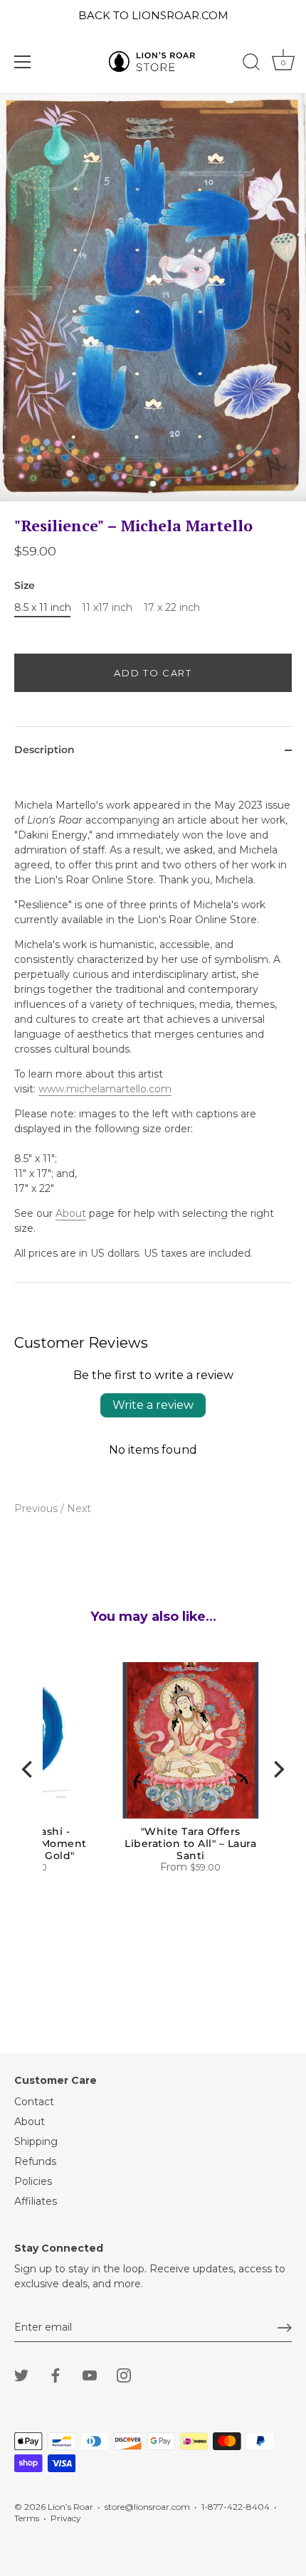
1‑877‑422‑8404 (236, 2507)
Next (79, 1508)
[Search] (251, 64)
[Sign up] (285, 2328)
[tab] (153, 1028)
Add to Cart (153, 673)
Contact (34, 2102)
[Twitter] (21, 2374)
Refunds (35, 2161)
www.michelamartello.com (105, 1089)
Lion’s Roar (70, 2507)
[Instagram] (124, 2374)
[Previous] (28, 1769)
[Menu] (23, 62)
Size (25, 586)
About (71, 1213)
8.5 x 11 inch (43, 608)
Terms (27, 2518)
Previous (37, 1508)
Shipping (36, 2141)
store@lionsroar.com (147, 2507)
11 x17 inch (107, 608)
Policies (33, 2181)
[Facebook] (56, 2374)
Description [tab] (44, 750)
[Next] (278, 1769)
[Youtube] (90, 2374)
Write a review (153, 1405)
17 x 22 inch (172, 608)
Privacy (65, 2518)
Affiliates (36, 2201)
